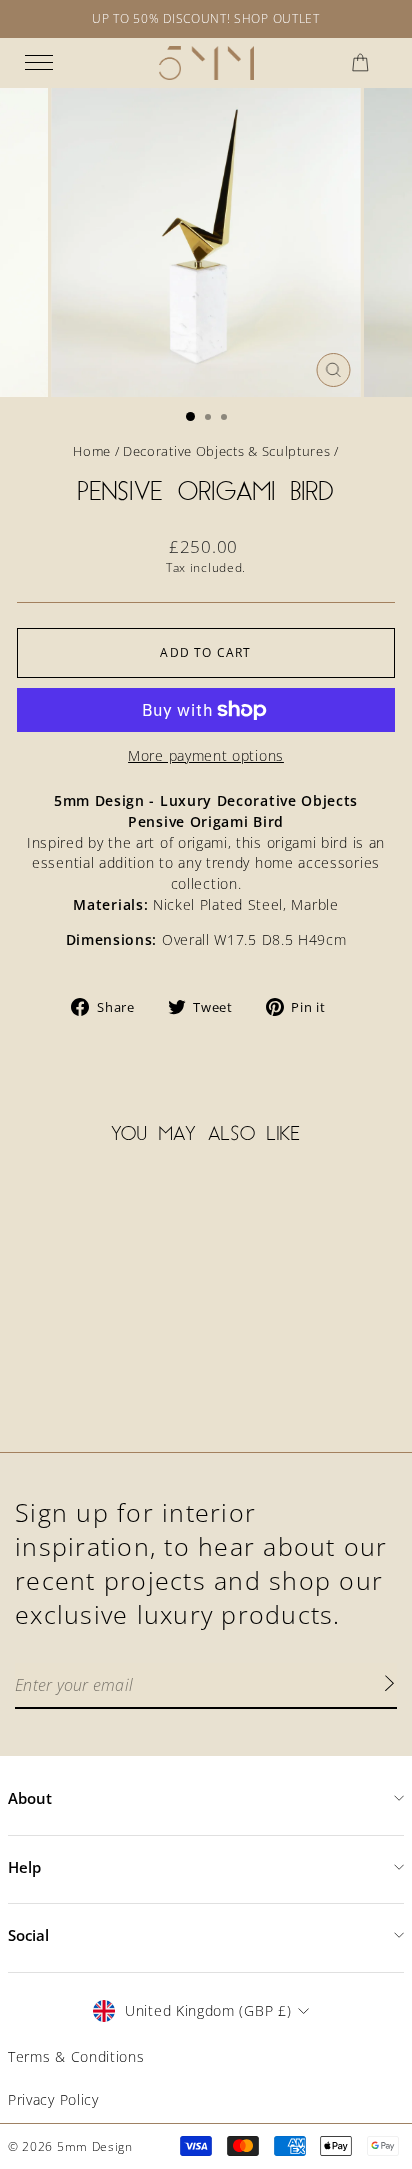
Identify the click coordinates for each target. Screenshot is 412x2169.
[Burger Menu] (39, 63)
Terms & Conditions (76, 2056)
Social (28, 1935)
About (30, 1798)
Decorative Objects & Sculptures (226, 451)
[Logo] (206, 63)
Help (24, 1867)
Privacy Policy (53, 2099)
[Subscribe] (389, 1686)
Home (92, 451)
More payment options (206, 755)
